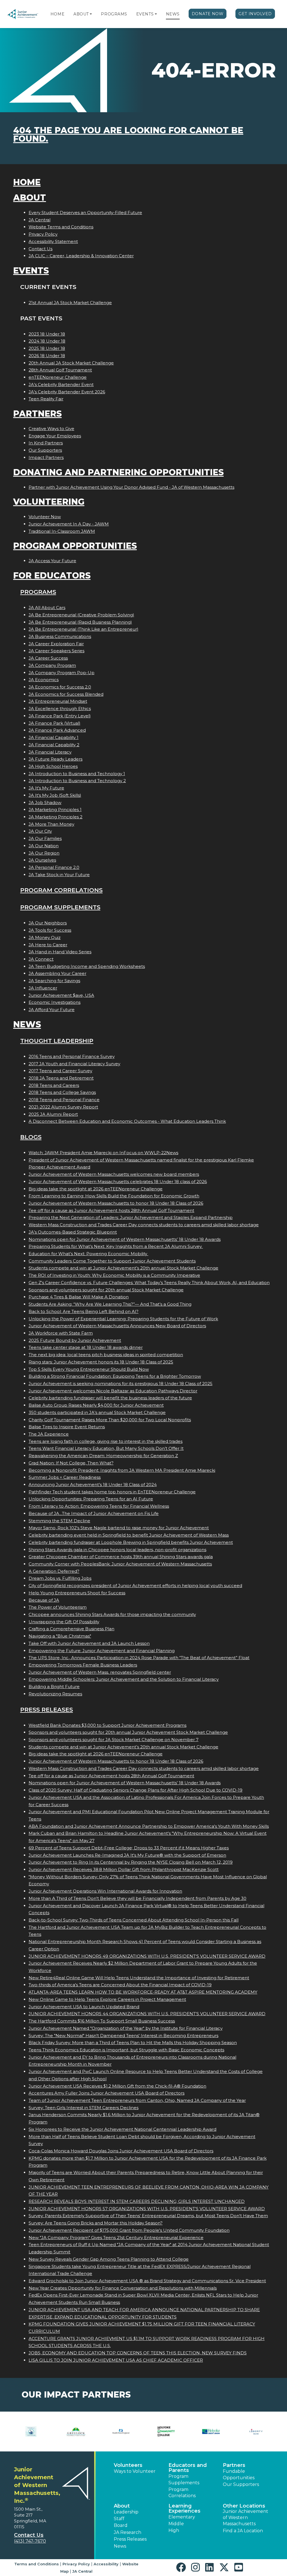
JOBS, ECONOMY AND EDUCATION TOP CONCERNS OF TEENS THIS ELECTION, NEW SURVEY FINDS (138, 2353)
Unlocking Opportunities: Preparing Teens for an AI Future (91, 1499)
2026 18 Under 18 (47, 356)
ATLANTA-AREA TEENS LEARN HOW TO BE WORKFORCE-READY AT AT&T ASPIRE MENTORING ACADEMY (143, 1992)
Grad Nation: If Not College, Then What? (71, 1463)
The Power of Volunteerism (58, 1607)
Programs (114, 14)
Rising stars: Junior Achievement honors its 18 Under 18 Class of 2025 (101, 1362)
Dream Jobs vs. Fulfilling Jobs (60, 1578)
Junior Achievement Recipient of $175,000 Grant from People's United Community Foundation (129, 2230)
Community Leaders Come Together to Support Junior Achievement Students (112, 1261)
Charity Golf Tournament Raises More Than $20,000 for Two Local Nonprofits (110, 1420)
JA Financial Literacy (50, 752)
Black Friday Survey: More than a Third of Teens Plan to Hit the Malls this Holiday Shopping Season (133, 2043)
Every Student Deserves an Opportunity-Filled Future (85, 213)
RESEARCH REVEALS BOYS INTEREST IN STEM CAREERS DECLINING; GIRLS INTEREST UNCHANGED (137, 2201)
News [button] (120, 2546)
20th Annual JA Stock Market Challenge (71, 363)
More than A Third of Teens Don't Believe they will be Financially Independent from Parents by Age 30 (137, 1898)
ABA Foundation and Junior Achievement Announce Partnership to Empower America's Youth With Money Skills (149, 1826)
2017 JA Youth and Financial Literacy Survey (74, 1064)
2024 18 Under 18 (47, 341)
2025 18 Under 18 (47, 348)
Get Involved (255, 14)
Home (57, 14)
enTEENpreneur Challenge (58, 377)
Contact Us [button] (29, 2535)
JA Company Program (52, 665)
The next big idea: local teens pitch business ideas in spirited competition (106, 1355)
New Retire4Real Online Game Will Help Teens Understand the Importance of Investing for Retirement (139, 1978)
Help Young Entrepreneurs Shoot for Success (77, 1593)
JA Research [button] (128, 2532)
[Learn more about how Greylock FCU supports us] (76, 2432)
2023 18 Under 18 (47, 334)
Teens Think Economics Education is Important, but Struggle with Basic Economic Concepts (126, 2050)
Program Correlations (61, 890)
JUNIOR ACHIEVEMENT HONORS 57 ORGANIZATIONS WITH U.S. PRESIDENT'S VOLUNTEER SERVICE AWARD (147, 2209)
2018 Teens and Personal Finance (64, 1100)
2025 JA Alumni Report (53, 1114)
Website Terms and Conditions (61, 227)
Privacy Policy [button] (76, 2564)
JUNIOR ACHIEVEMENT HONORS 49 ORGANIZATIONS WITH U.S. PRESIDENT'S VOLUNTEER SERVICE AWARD (147, 1956)
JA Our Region (44, 853)
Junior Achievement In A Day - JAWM (69, 524)
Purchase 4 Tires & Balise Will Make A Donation (79, 1297)
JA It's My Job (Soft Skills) (55, 795)
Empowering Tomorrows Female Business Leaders (83, 1665)
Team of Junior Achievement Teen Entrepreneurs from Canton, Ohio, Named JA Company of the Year (137, 2100)
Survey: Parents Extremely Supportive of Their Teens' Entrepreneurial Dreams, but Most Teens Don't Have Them (148, 2216)
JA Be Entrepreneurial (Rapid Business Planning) (80, 622)
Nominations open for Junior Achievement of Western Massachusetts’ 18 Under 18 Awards (125, 1239)
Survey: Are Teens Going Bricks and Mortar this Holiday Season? (96, 2223)
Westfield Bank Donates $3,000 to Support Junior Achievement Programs (107, 1725)
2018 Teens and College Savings (62, 1092)
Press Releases (47, 1710)
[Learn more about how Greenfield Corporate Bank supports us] (31, 2432)
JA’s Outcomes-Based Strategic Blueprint (73, 1232)
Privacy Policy (43, 234)
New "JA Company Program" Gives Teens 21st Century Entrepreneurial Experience (116, 2238)
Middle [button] (176, 2524)
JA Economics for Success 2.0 (60, 687)
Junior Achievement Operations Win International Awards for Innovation (105, 1891)
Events (145, 14)
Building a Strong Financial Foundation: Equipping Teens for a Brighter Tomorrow (115, 1376)
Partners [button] (234, 2465)
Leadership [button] (126, 2512)
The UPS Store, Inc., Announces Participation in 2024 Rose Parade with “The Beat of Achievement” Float (139, 1658)
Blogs (31, 1137)
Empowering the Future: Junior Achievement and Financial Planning (102, 1651)
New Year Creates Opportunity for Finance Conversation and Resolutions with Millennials (123, 2288)
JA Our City (40, 831)
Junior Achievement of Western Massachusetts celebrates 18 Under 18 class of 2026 (118, 1182)
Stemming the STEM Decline (59, 1521)
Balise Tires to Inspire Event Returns (67, 1427)
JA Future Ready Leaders (55, 759)
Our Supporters (45, 450)
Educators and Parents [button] (188, 2468)
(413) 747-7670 (30, 2541)
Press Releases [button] (130, 2539)
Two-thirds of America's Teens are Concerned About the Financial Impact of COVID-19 (120, 1985)
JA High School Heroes (53, 766)
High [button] (174, 2530)
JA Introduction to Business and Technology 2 (77, 781)
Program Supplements (60, 907)
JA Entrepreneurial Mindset (58, 701)
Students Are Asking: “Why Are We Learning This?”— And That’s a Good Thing (110, 1304)
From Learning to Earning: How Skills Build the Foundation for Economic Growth (114, 1196)
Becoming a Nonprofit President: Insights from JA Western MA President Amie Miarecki (122, 1470)
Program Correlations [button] (182, 2493)
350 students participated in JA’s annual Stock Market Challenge (97, 1412)
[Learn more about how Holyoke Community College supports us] (166, 2432)
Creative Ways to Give (51, 429)
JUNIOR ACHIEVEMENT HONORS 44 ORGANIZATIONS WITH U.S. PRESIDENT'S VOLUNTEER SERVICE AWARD (147, 2014)
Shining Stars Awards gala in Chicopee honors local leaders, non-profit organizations (117, 1550)
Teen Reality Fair (46, 399)
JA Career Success (48, 658)
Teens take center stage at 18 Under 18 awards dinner (86, 1347)
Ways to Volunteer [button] (135, 2471)
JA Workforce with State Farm (61, 1333)
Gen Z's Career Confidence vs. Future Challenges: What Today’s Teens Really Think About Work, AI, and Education (149, 1283)
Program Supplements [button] (184, 2479)
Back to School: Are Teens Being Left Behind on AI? (84, 1311)
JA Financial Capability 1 (54, 737)
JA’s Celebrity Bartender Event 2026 (67, 392)
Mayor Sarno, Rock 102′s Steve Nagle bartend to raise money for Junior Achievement (119, 1528)
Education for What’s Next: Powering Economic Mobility (88, 1254)
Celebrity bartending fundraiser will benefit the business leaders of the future (110, 1398)
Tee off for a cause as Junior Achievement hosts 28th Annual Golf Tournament (111, 1210)
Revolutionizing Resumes (55, 1694)
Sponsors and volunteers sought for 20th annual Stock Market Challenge (106, 1290)
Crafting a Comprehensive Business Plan (71, 1629)
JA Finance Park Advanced (57, 730)
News (173, 14)
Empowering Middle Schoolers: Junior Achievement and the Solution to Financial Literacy (124, 1679)
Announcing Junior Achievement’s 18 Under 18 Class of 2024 (93, 1485)
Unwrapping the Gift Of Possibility (64, 1622)
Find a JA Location (243, 2531)
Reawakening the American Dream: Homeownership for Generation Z (103, 1456)
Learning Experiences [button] (184, 2508)
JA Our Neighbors (48, 923)
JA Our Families (45, 838)
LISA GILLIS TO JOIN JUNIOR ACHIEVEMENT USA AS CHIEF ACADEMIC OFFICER (116, 2360)
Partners (37, 414)
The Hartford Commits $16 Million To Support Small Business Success (102, 2021)
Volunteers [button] (128, 2465)
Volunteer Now (45, 517)
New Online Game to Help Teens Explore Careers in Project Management (107, 1999)
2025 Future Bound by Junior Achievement (75, 1340)
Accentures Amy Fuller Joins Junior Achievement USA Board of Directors (107, 2093)
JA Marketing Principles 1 (55, 810)
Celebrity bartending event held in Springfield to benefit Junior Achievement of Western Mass (129, 1535)
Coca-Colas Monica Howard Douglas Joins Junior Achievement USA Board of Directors (121, 2151)
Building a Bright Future (54, 1687)
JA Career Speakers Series (56, 651)
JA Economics (44, 680)
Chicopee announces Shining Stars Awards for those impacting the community (112, 1614)
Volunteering (49, 502)
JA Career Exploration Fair (56, 644)
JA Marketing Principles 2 (55, 817)
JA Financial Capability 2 (54, 745)
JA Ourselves (42, 860)
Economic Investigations (55, 1002)
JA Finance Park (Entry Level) (60, 716)
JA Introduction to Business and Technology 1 (77, 774)
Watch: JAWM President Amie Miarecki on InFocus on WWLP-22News (103, 1153)
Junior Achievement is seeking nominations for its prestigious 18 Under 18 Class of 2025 (121, 1384)
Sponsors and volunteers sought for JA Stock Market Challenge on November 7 (114, 1740)
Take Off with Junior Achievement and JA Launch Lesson (89, 1643)
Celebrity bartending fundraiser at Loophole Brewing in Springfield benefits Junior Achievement (131, 1542)
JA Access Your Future (52, 561)
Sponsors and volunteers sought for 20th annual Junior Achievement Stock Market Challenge (128, 1732)
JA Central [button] (82, 2571)
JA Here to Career (48, 945)
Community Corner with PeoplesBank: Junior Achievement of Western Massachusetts (120, 1564)
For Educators (52, 576)
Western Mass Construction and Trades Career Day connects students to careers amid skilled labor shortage (144, 1225)
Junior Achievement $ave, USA (61, 995)
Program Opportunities (75, 546)
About (81, 14)
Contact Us (40, 249)
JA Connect (41, 959)
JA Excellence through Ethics (60, 709)
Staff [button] (119, 2519)
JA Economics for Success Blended (66, 694)
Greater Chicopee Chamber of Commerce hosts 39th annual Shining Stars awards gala (121, 1557)
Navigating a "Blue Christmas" (60, 1636)
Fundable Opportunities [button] (239, 2474)
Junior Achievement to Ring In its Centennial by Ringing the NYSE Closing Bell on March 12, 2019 (131, 1862)
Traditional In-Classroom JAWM (62, 531)
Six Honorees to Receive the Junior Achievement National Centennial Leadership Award (122, 2129)
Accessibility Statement (53, 241)
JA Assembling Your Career (57, 973)
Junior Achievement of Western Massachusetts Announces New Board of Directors (117, 1326)
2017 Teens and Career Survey (60, 1071)
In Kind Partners (46, 443)
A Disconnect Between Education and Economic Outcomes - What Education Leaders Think (127, 1121)
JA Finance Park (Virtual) (55, 723)
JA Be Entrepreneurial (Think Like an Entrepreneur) (84, 629)
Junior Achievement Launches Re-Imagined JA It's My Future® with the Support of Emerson (127, 1855)
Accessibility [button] (106, 2564)
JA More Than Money (51, 824)
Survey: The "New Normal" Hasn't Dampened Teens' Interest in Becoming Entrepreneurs (123, 2036)
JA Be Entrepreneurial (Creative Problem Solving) (81, 615)
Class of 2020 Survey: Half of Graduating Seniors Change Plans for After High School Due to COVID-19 (136, 1790)
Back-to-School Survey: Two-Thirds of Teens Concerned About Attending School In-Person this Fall (134, 1920)
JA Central (40, 220)
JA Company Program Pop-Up (62, 673)
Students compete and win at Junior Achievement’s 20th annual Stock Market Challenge (123, 1268)
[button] (91, 14)
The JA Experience (49, 1434)
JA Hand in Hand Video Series (60, 952)
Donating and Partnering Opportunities (118, 472)
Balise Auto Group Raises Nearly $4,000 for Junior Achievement (96, 1405)
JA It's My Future (46, 788)
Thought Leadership (57, 1041)
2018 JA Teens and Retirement (61, 1078)
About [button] (122, 2506)
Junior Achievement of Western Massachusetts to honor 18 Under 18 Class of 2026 (116, 1203)
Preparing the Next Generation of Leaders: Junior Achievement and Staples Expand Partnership (131, 1217)
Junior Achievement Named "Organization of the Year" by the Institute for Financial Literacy (126, 2028)
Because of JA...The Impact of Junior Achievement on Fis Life (94, 1513)
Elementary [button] (182, 2517)
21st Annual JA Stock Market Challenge (70, 303)
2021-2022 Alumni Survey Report (63, 1107)
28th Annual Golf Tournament (60, 370)
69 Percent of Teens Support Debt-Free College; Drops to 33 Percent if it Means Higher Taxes (129, 1848)
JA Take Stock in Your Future (59, 875)
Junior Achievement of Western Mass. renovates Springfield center (100, 1672)
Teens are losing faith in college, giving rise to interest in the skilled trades (106, 1441)
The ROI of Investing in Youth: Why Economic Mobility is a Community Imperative (114, 1275)
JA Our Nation (44, 846)
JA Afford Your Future (52, 1010)
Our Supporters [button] (241, 2484)
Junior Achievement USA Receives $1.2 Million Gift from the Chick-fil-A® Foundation (117, 2086)
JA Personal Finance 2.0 (54, 867)
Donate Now (208, 14)
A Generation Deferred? (54, 1571)
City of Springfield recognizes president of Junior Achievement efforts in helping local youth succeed (135, 1586)
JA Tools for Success (50, 930)
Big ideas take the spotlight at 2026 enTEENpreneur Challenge (96, 1189)
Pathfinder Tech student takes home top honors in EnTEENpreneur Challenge (112, 1492)
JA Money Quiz (45, 937)
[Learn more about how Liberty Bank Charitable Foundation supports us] (256, 2432)
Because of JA (44, 1600)
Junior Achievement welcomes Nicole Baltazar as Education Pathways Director (113, 1391)
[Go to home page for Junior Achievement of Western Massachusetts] (23, 14)
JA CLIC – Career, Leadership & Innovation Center (81, 256)
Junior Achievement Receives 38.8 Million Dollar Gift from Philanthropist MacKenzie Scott (124, 1869)
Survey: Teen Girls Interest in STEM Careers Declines (84, 2108)
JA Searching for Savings (54, 981)
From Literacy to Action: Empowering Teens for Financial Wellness (99, 1506)
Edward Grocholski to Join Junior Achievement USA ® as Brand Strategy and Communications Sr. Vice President (147, 2281)
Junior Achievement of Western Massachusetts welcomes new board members (114, 1174)
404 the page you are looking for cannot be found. (128, 135)
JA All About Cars (47, 608)
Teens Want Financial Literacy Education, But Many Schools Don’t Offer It (106, 1448)
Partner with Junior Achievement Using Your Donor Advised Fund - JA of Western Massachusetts (131, 487)
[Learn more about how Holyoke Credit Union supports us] (211, 2432)
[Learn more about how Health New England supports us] (121, 2432)
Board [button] (121, 2525)
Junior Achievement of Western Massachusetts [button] (246, 2518)
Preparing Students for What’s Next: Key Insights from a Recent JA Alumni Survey (116, 1246)
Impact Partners (46, 457)
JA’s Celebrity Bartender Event (61, 384)
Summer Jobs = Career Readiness (65, 1477)
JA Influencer (43, 988)
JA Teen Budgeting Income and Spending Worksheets (87, 966)
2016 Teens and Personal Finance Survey (72, 1056)
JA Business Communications (60, 636)
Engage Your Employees (55, 436)
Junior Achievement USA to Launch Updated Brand (84, 2007)
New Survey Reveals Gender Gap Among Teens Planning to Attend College (109, 2259)
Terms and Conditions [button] (37, 2564)
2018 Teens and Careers (54, 1085)
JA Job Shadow (45, 803)
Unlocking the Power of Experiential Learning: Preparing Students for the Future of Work (123, 1319)
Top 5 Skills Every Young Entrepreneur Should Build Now (89, 1369)
